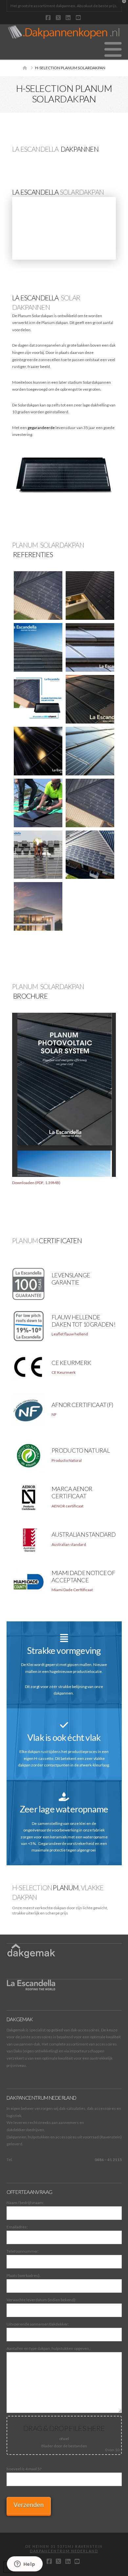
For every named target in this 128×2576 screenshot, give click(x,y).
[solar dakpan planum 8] (38, 751)
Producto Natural (67, 1460)
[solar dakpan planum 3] (90, 595)
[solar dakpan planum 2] (90, 751)
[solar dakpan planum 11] (90, 803)
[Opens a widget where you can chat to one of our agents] (25, 2565)
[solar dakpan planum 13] (90, 855)
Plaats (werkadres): (23, 2275)
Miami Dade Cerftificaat (72, 1590)
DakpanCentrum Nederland (64, 2551)
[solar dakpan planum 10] (38, 803)
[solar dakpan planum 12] (38, 855)
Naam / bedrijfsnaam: (25, 2203)
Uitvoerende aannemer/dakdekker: (38, 2324)
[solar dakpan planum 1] (38, 595)
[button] (113, 49)
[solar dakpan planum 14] (38, 906)
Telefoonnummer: (23, 2251)
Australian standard (69, 1544)
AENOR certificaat (67, 1506)
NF (54, 1414)
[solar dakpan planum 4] (38, 647)
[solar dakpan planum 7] (90, 699)
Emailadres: (17, 2227)
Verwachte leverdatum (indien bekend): (41, 2300)
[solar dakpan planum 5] (90, 647)
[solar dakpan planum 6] (38, 699)
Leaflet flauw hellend (70, 1334)
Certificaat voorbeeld (70, 1292)
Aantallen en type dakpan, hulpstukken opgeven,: (63, 2409)
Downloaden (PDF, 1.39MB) (36, 1183)
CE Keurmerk (64, 1372)
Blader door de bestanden (64, 2446)
